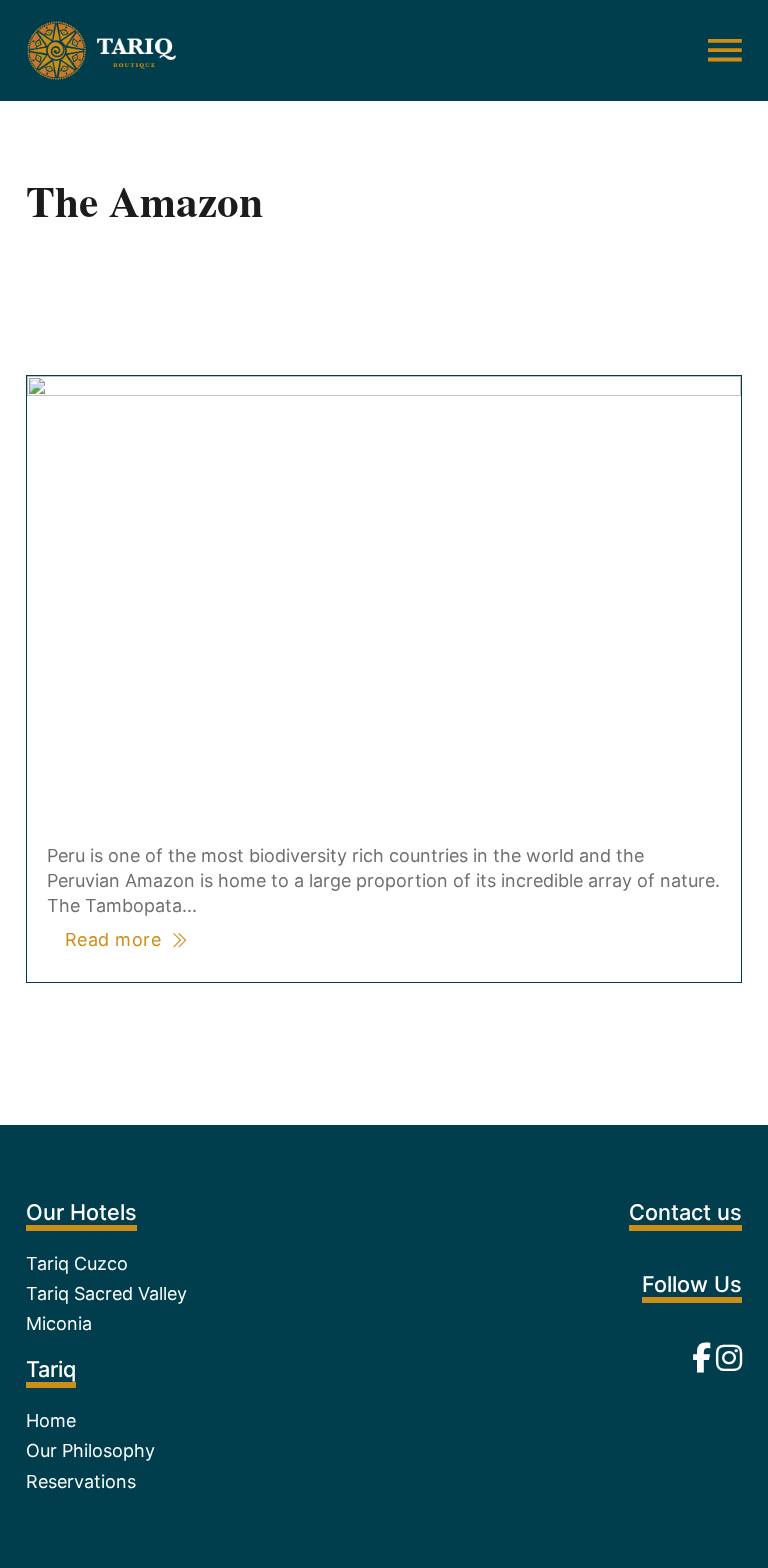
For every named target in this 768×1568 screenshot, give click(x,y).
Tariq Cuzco (77, 1263)
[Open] (725, 50)
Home (51, 1420)
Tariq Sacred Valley (106, 1293)
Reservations (81, 1481)
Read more (113, 939)
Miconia (59, 1323)
